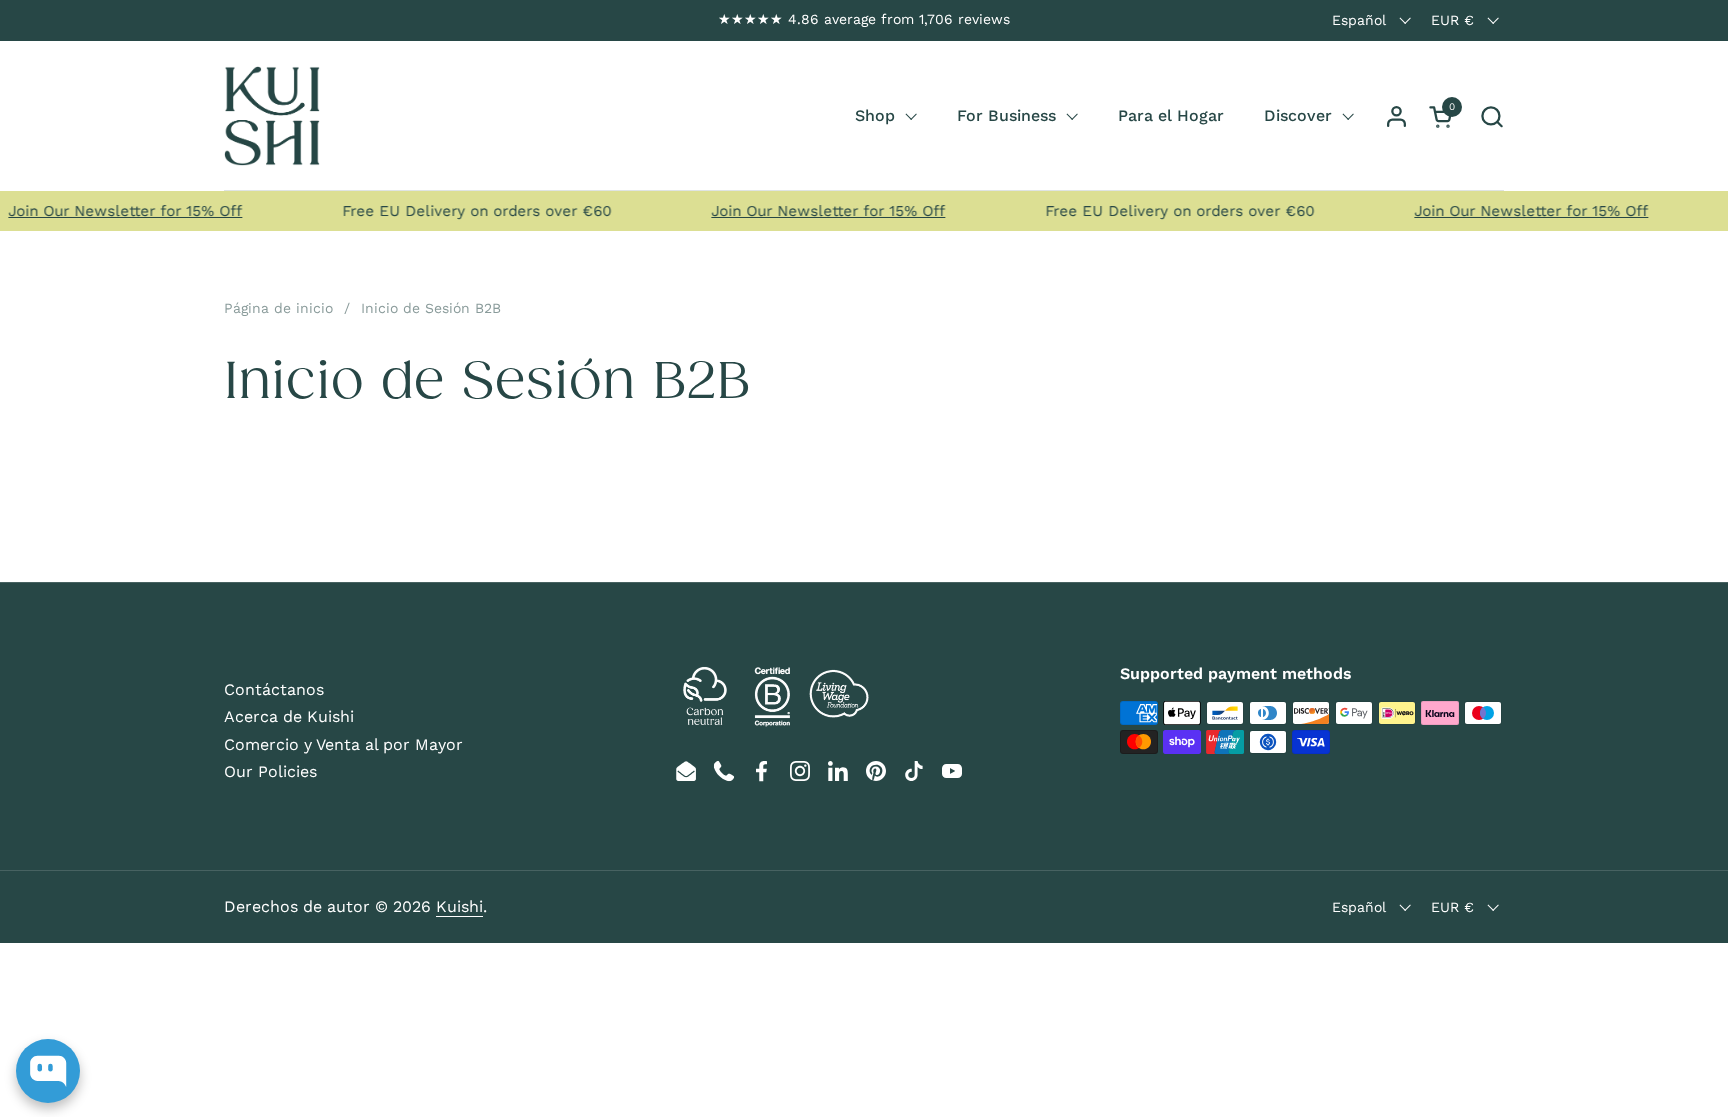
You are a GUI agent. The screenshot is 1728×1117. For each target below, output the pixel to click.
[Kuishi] (272, 116)
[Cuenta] (1396, 116)
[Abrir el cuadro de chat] (48, 1071)
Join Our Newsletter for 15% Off (816, 211)
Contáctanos (274, 689)
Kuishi (459, 906)
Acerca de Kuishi (289, 716)
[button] (1491, 116)
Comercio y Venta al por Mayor (343, 744)
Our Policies (270, 771)
